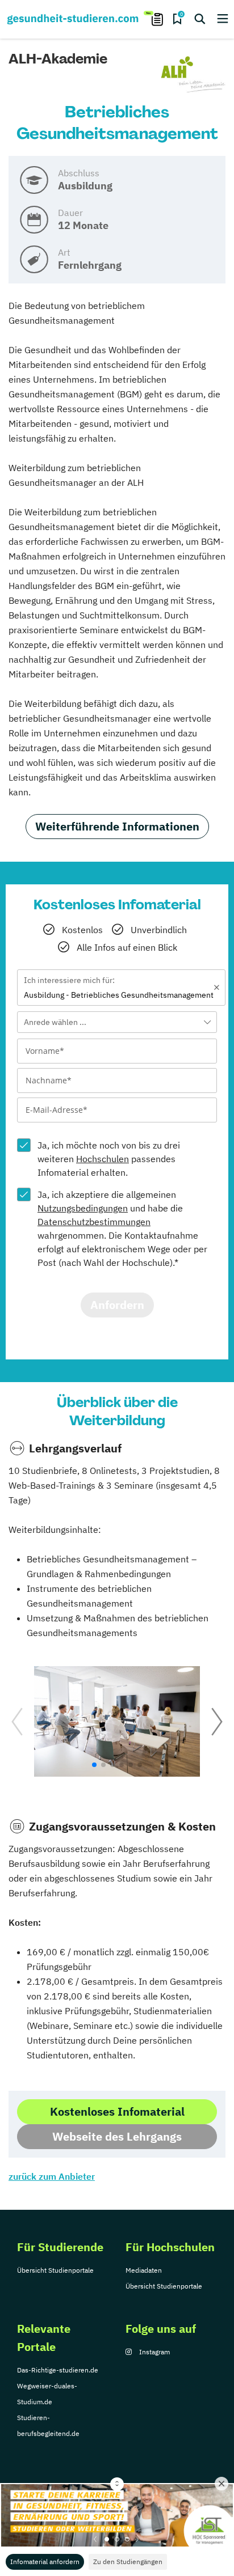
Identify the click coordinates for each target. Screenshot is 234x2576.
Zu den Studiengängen (128, 2562)
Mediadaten (144, 2270)
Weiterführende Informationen (117, 826)
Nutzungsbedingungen (83, 1208)
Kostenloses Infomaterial (117, 2111)
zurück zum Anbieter (52, 2176)
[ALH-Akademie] (193, 75)
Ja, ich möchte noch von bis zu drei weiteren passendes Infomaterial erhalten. (109, 1159)
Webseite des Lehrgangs (117, 2136)
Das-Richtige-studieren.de (58, 2370)
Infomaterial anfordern (45, 2562)
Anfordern (117, 1305)
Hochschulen (103, 1159)
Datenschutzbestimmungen (94, 1222)
